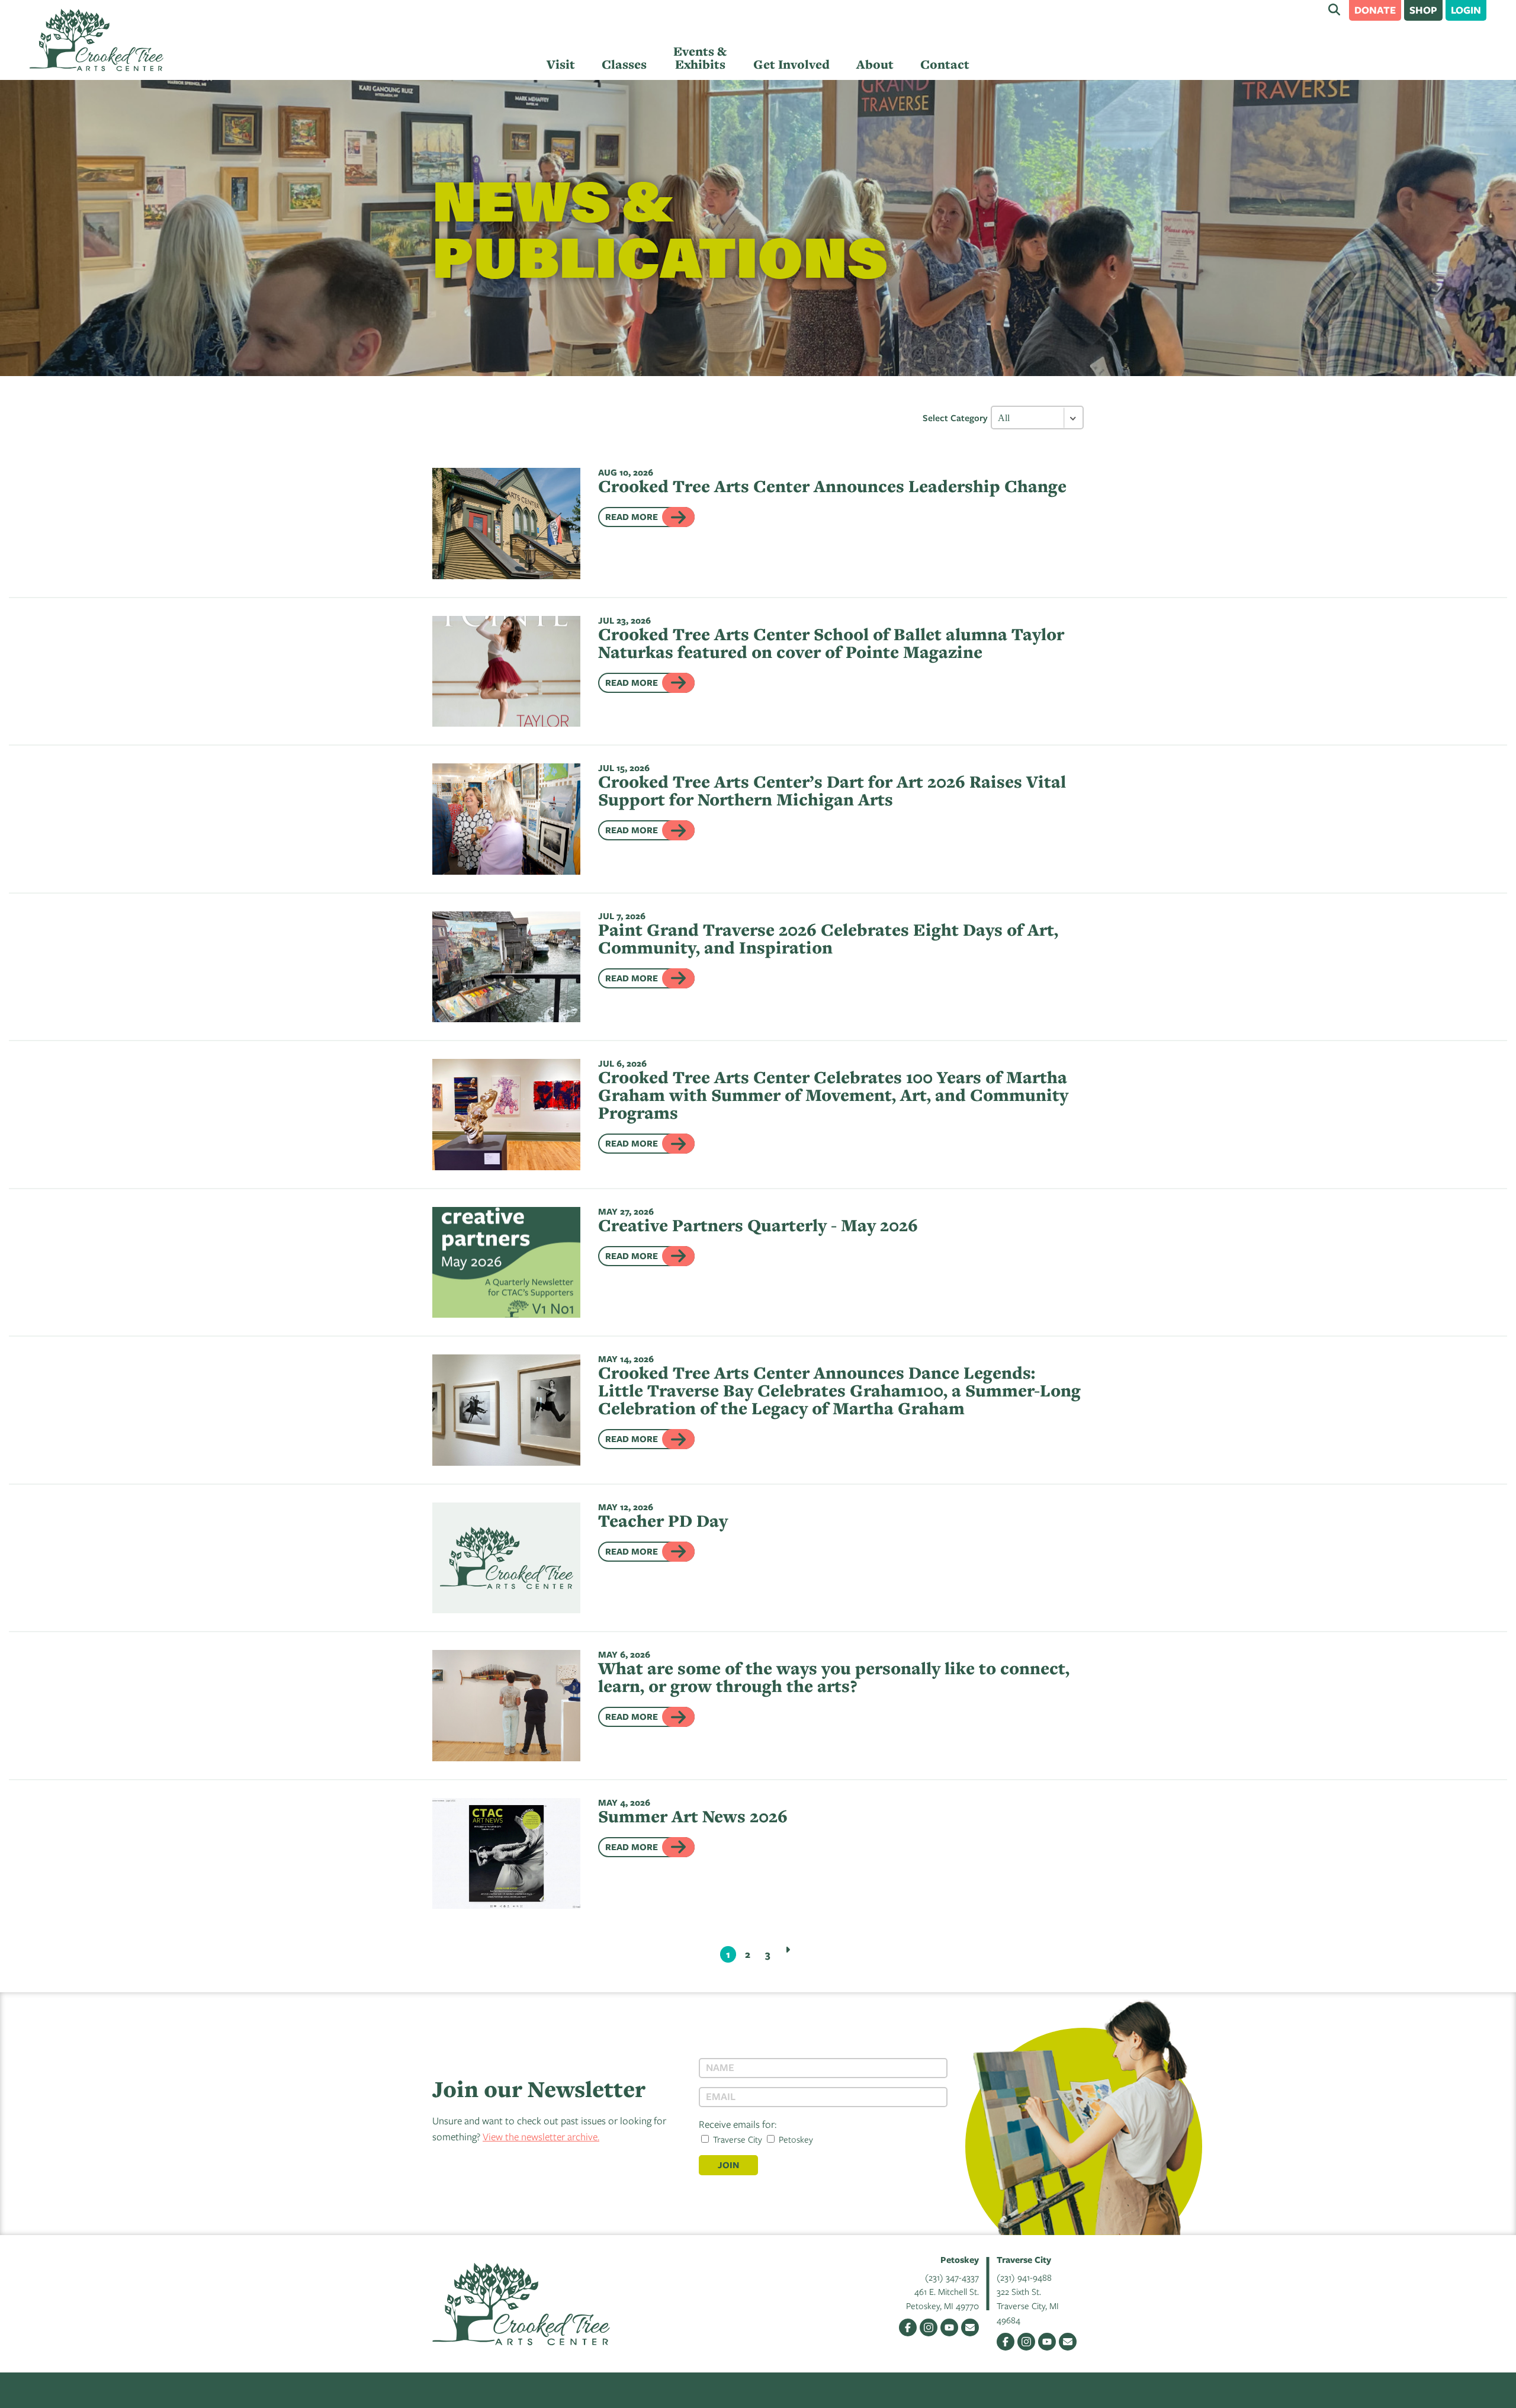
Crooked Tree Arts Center (97, 40)
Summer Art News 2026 (693, 1816)
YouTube (949, 2327)
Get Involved (791, 64)
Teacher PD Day (663, 1521)
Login (1466, 10)
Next (788, 1950)
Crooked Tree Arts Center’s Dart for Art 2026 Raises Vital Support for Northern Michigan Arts (832, 790)
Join (728, 2165)
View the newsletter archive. (541, 2136)
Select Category (955, 418)
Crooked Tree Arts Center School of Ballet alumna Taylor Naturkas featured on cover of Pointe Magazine (831, 643)
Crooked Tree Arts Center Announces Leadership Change (832, 486)
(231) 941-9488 (1024, 2277)
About (875, 64)
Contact (945, 64)
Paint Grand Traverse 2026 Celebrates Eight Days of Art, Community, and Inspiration (828, 938)
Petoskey (795, 2139)
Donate (1375, 10)
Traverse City (736, 2139)
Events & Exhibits (700, 58)
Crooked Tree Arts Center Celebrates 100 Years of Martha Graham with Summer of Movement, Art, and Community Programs (833, 1095)
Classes (624, 64)
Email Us (970, 2327)
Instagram (929, 2327)
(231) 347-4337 (952, 2277)
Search (1334, 9)
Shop (1423, 10)
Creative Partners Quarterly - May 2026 (758, 1225)
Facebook (908, 2327)
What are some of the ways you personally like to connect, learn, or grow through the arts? (834, 1677)
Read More (632, 517)
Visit (561, 64)
